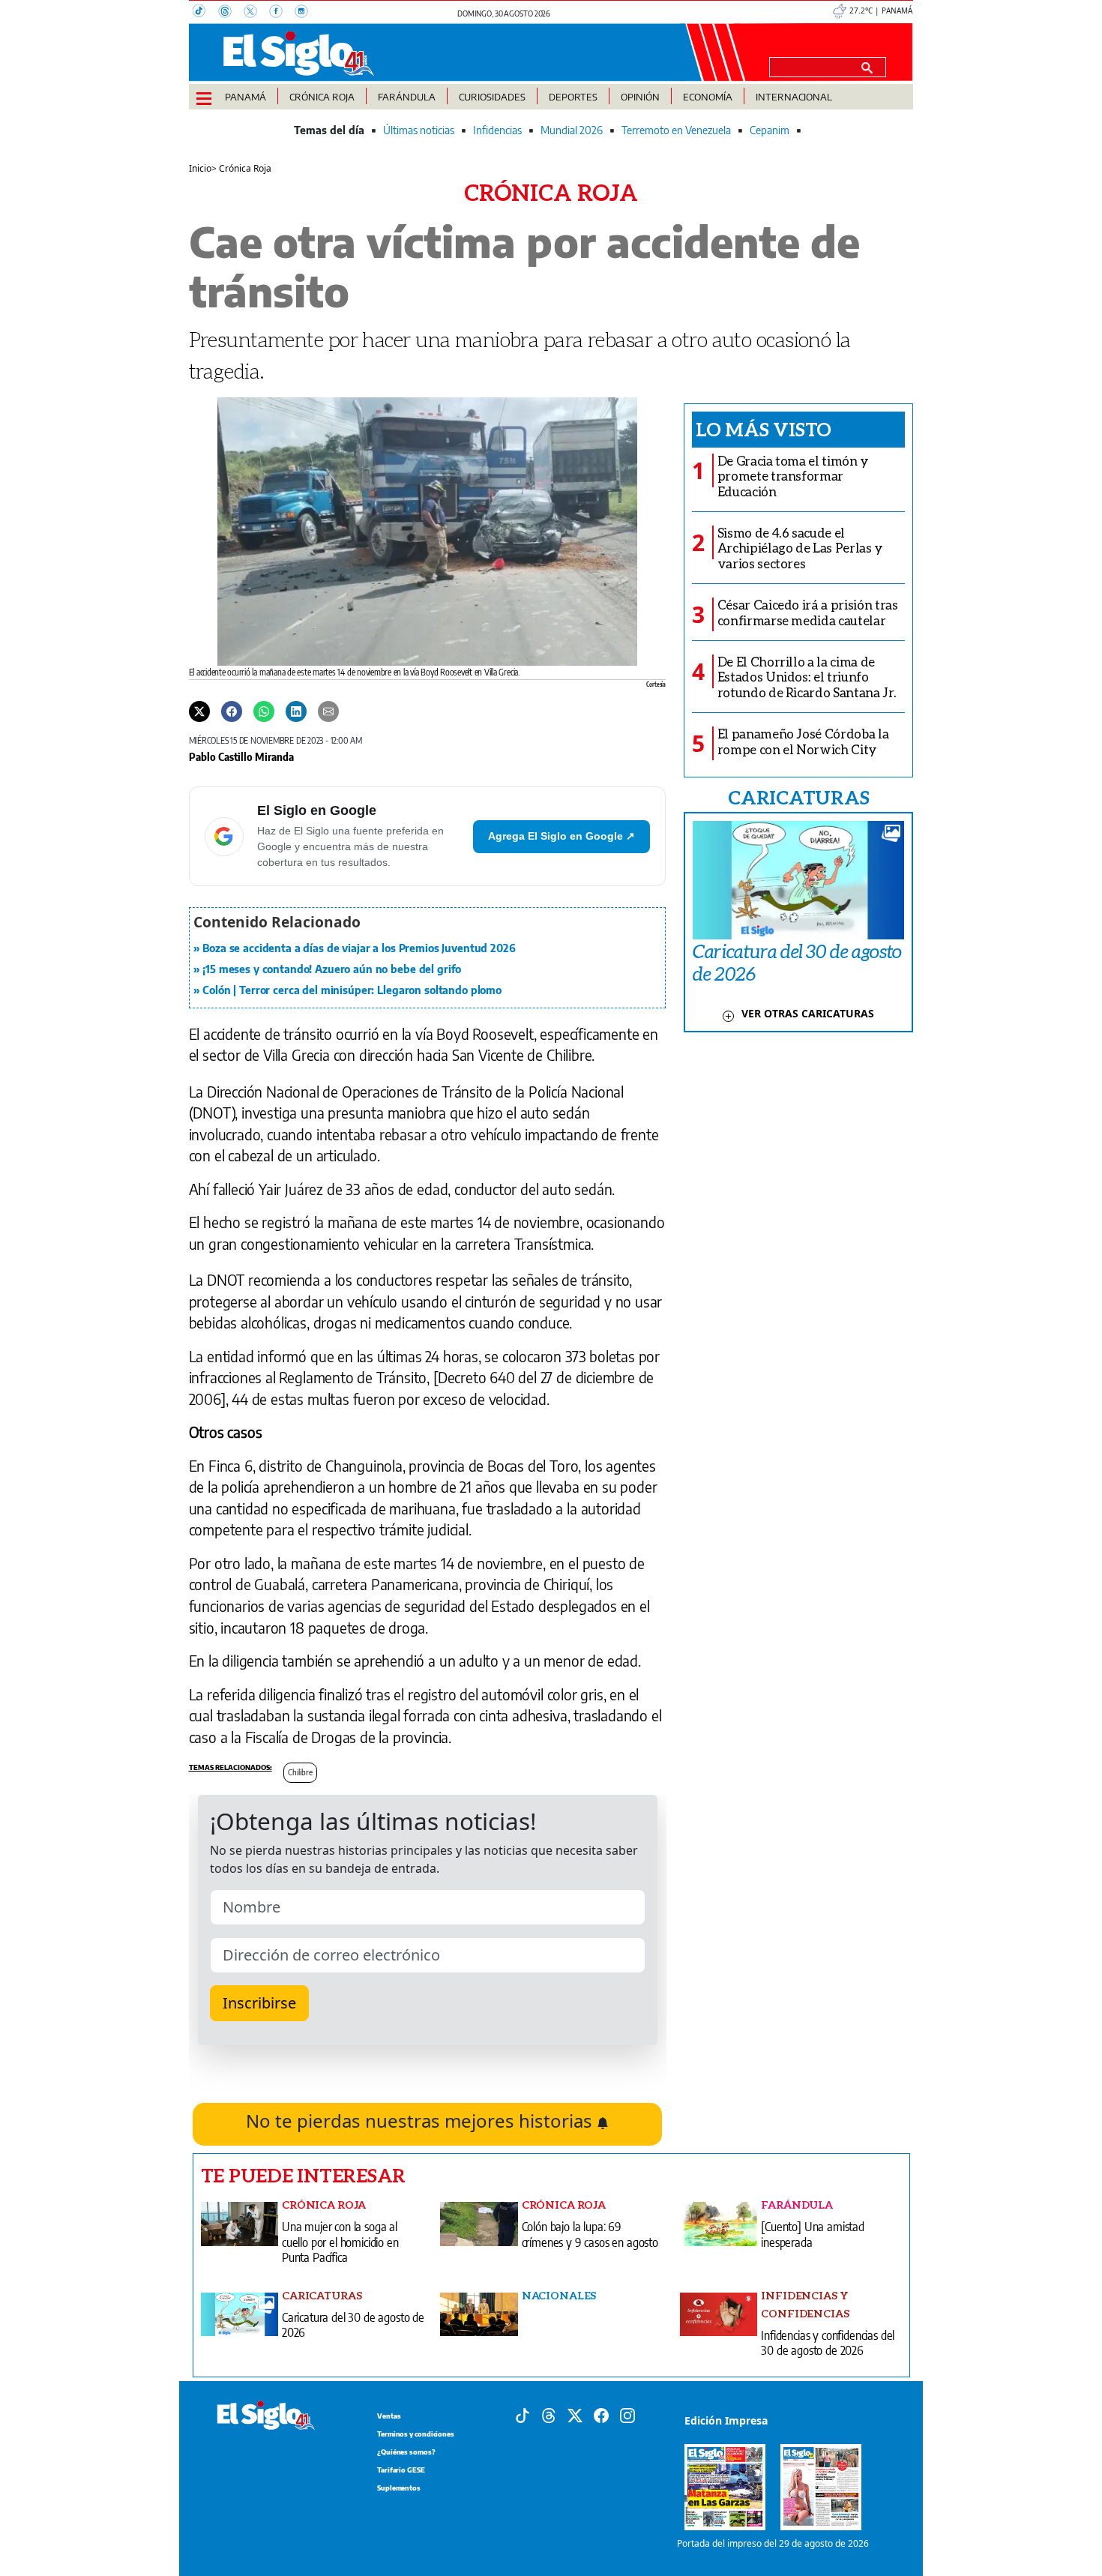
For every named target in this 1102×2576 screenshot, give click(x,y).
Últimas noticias (419, 130)
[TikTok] (205, 13)
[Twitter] (199, 711)
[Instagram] (306, 13)
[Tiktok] (523, 2414)
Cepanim (770, 130)
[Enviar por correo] (328, 711)
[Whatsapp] (264, 711)
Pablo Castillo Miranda (241, 756)
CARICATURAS (798, 797)
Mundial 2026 (572, 130)
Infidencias (497, 130)
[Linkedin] (296, 711)
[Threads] (231, 13)
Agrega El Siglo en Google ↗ (561, 836)
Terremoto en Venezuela (676, 130)
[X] (256, 13)
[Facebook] (282, 13)
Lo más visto (764, 429)
